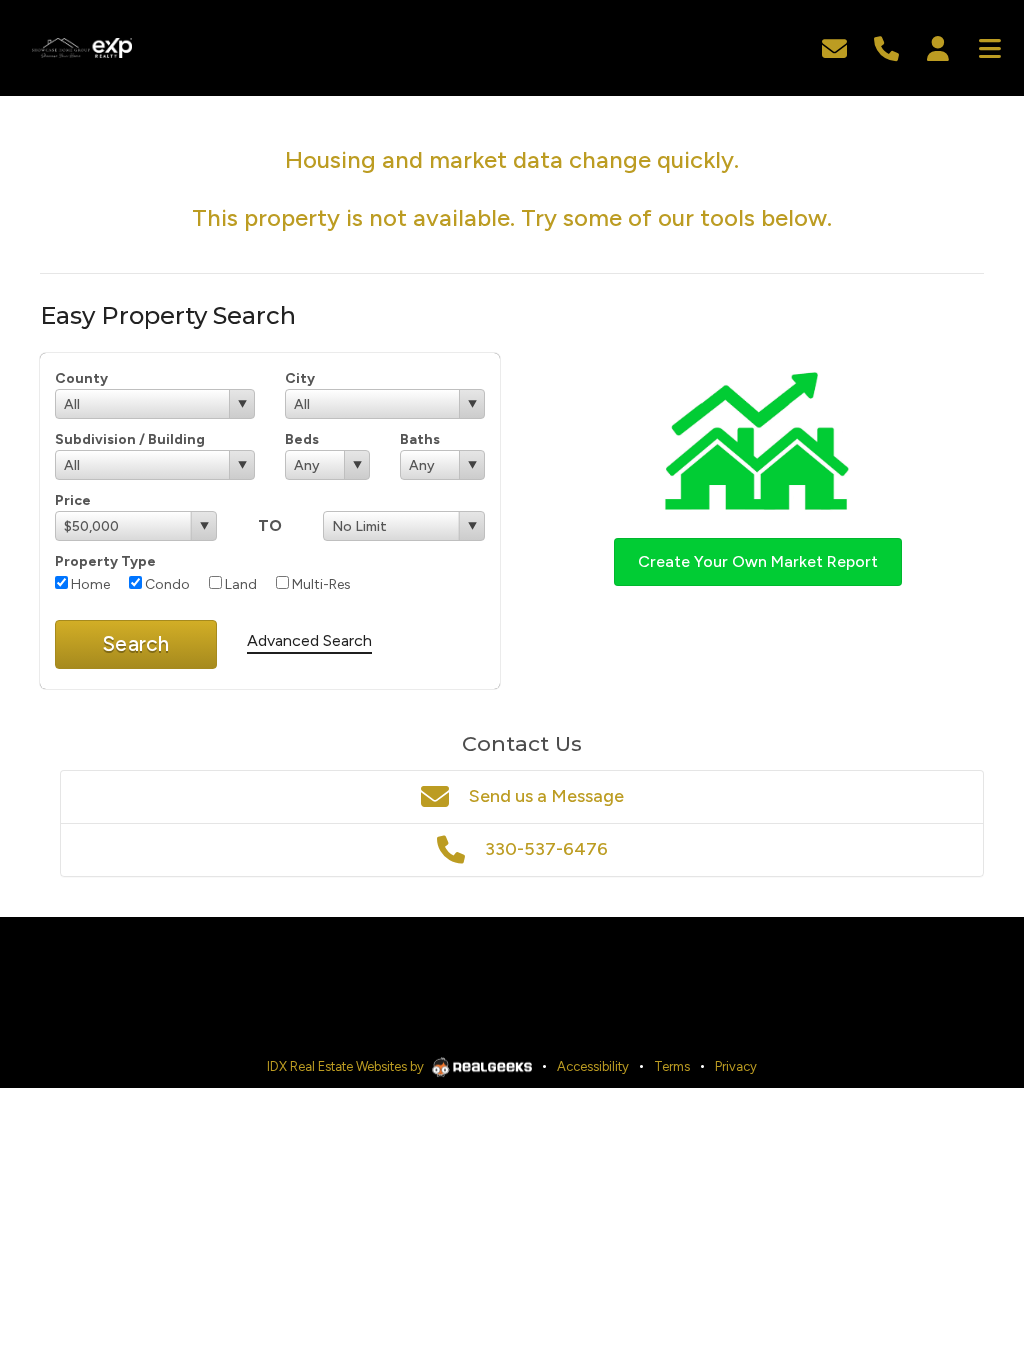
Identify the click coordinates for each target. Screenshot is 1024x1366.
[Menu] (990, 46)
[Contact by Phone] (886, 46)
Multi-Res (320, 584)
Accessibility (593, 1066)
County (81, 378)
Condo (166, 584)
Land (239, 584)
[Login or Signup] (938, 46)
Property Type (105, 561)
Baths (420, 439)
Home (89, 584)
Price (73, 500)
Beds (302, 439)
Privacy (736, 1066)
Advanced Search (309, 640)
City (300, 378)
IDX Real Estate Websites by (347, 1066)
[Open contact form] (834, 46)
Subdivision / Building (130, 439)
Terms (672, 1066)
